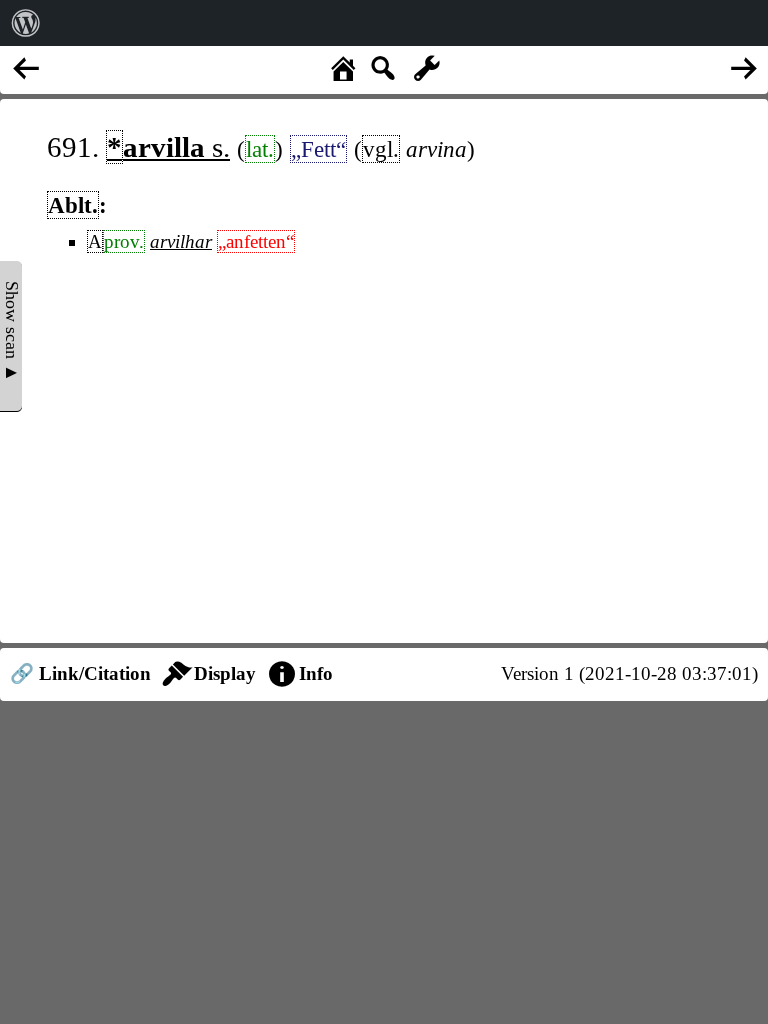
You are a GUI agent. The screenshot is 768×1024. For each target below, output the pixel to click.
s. (168, 147)
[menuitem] (26, 23)
